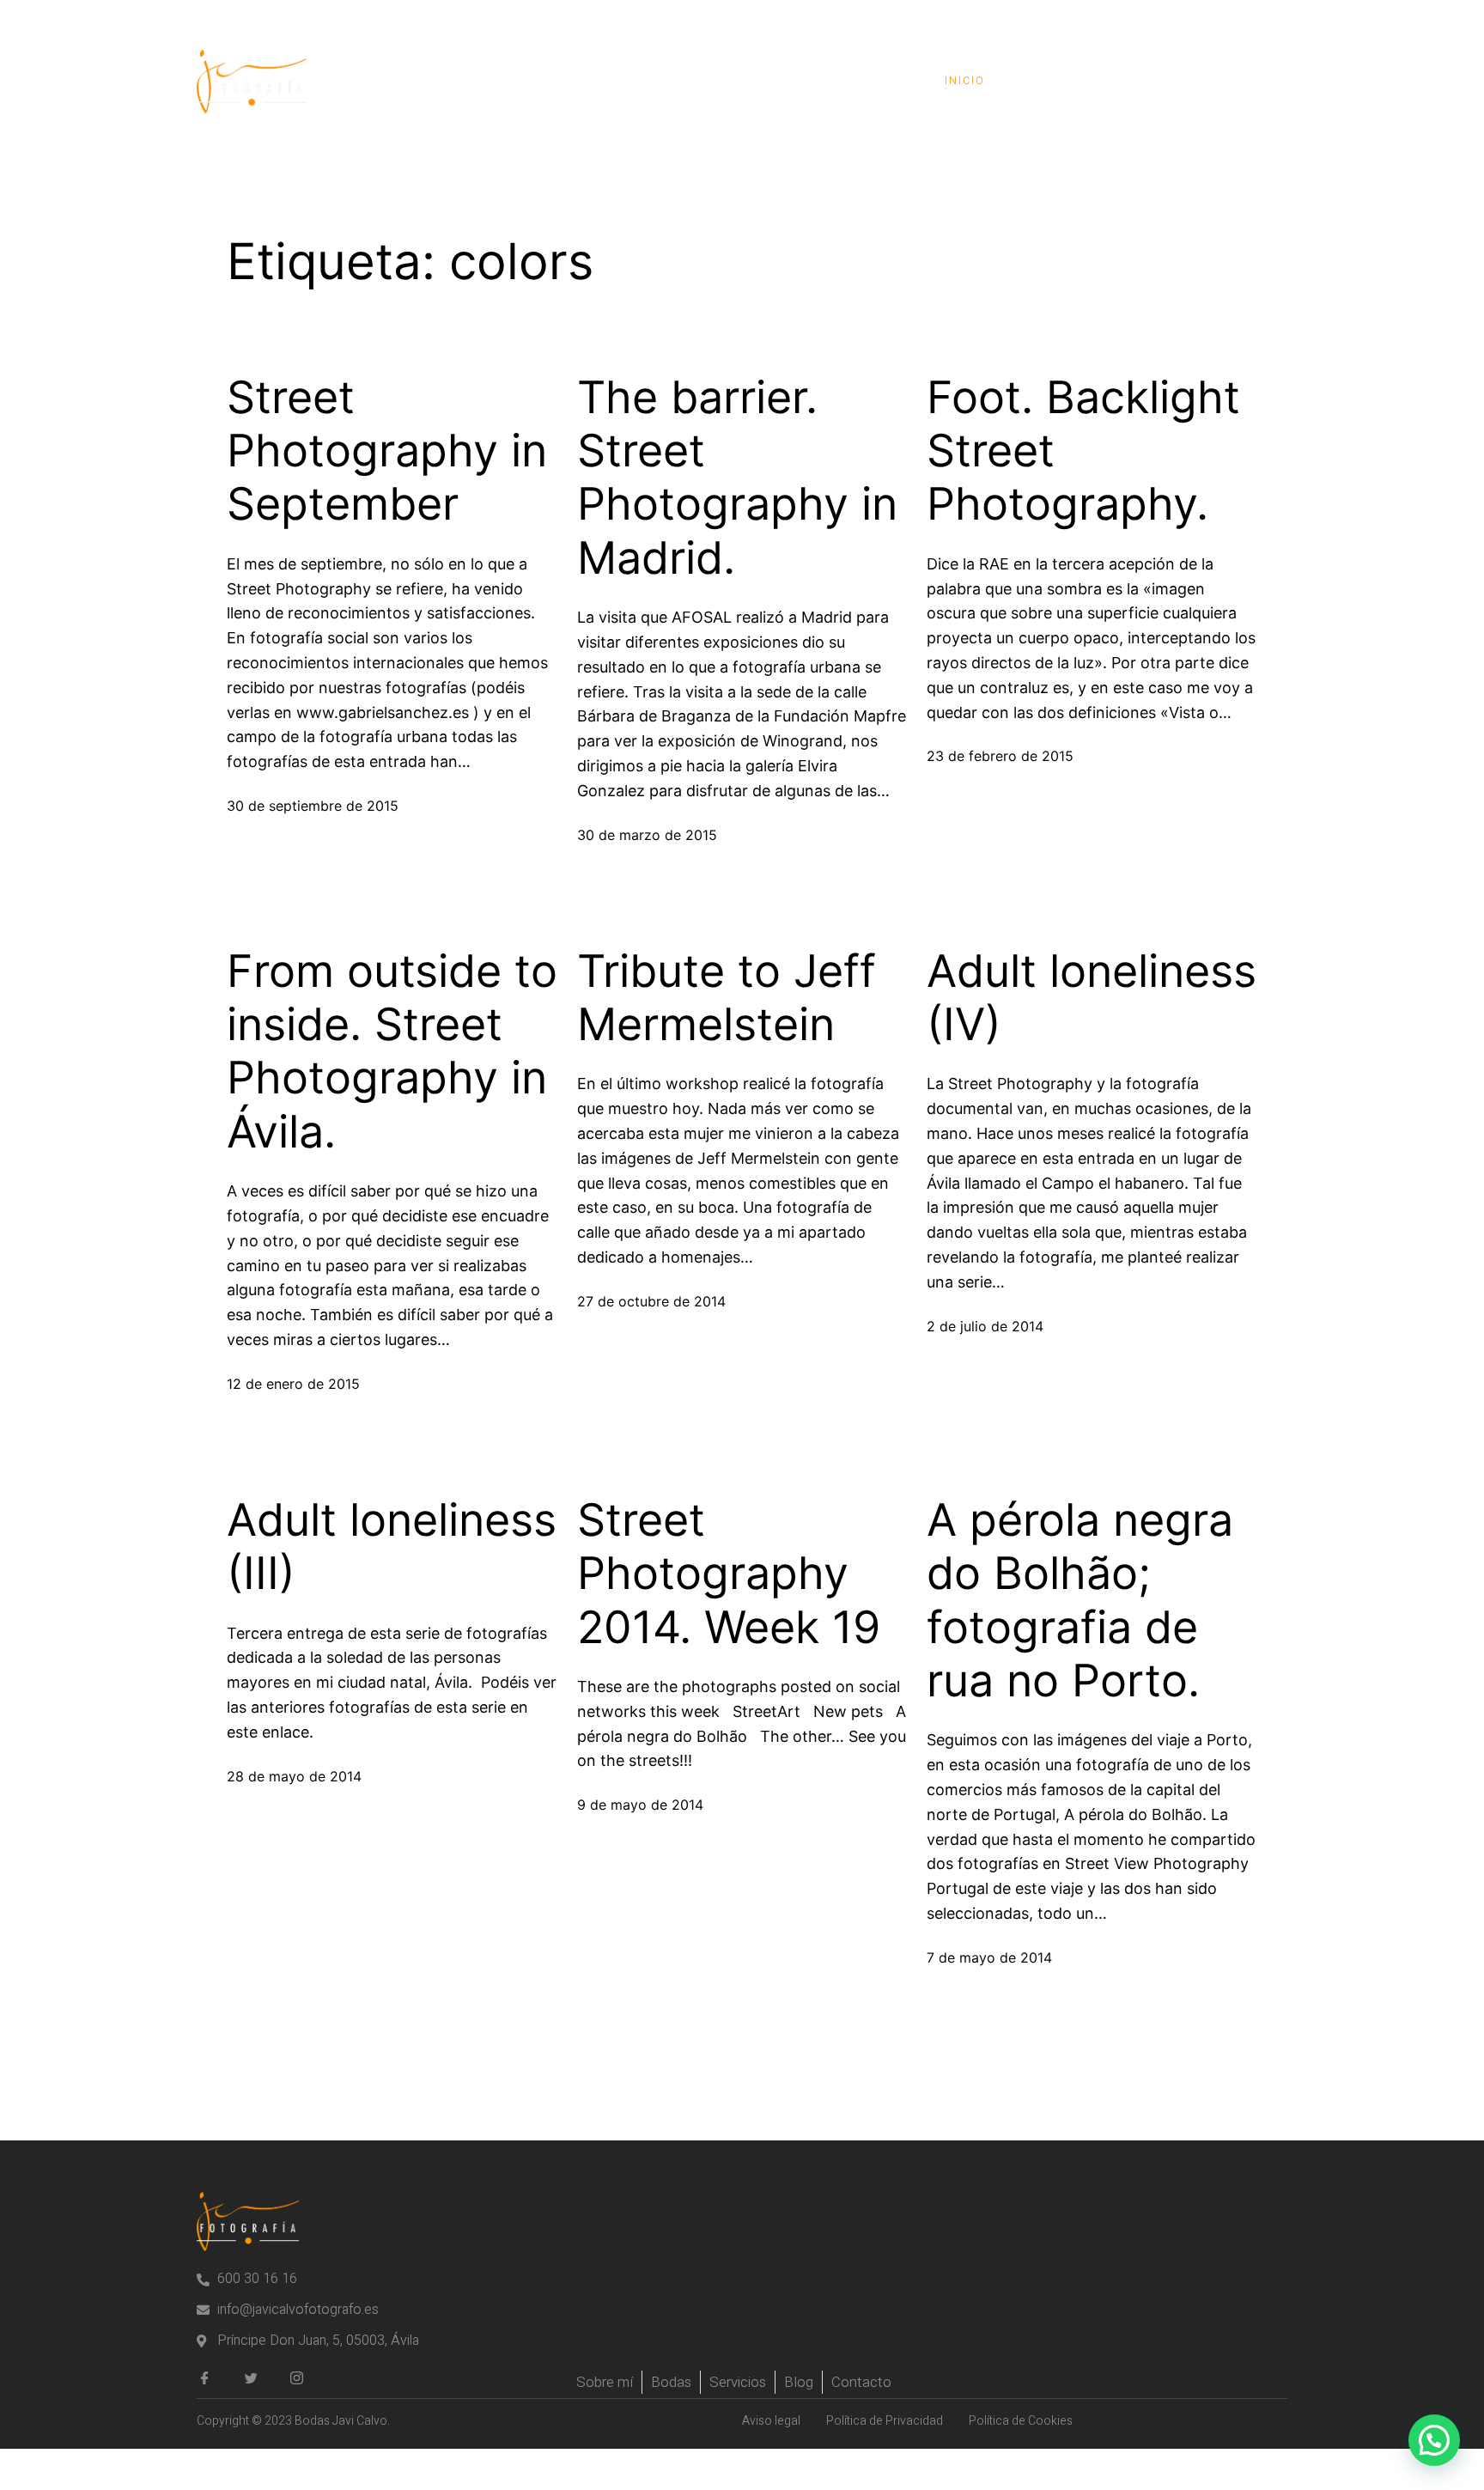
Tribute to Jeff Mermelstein (727, 998)
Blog (1132, 81)
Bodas (1050, 81)
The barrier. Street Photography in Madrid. (737, 478)
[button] (1434, 2440)
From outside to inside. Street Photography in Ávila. (392, 1052)
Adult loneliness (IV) (1092, 998)
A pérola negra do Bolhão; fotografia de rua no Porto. (1080, 1601)
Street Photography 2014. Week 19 (729, 1574)
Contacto (1227, 81)
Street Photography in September (387, 451)
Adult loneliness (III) (392, 1547)
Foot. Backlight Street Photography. (1083, 451)
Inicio (965, 81)
